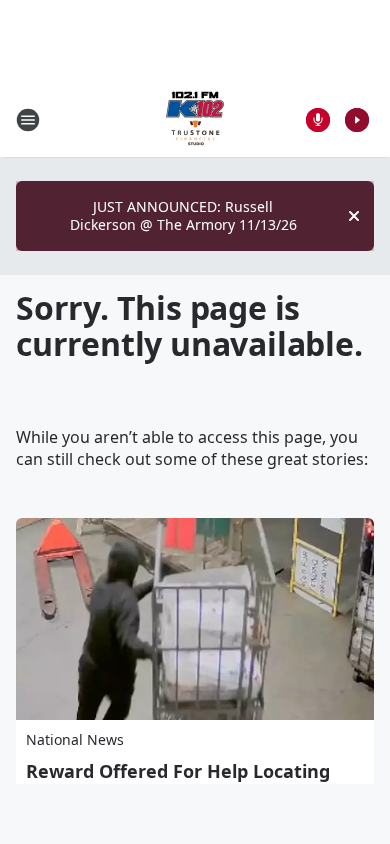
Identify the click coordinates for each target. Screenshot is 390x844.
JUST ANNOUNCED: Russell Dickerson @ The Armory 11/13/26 (183, 215)
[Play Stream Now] (357, 120)
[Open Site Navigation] (28, 120)
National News (75, 739)
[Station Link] (195, 119)
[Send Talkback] (318, 120)
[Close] (354, 216)
